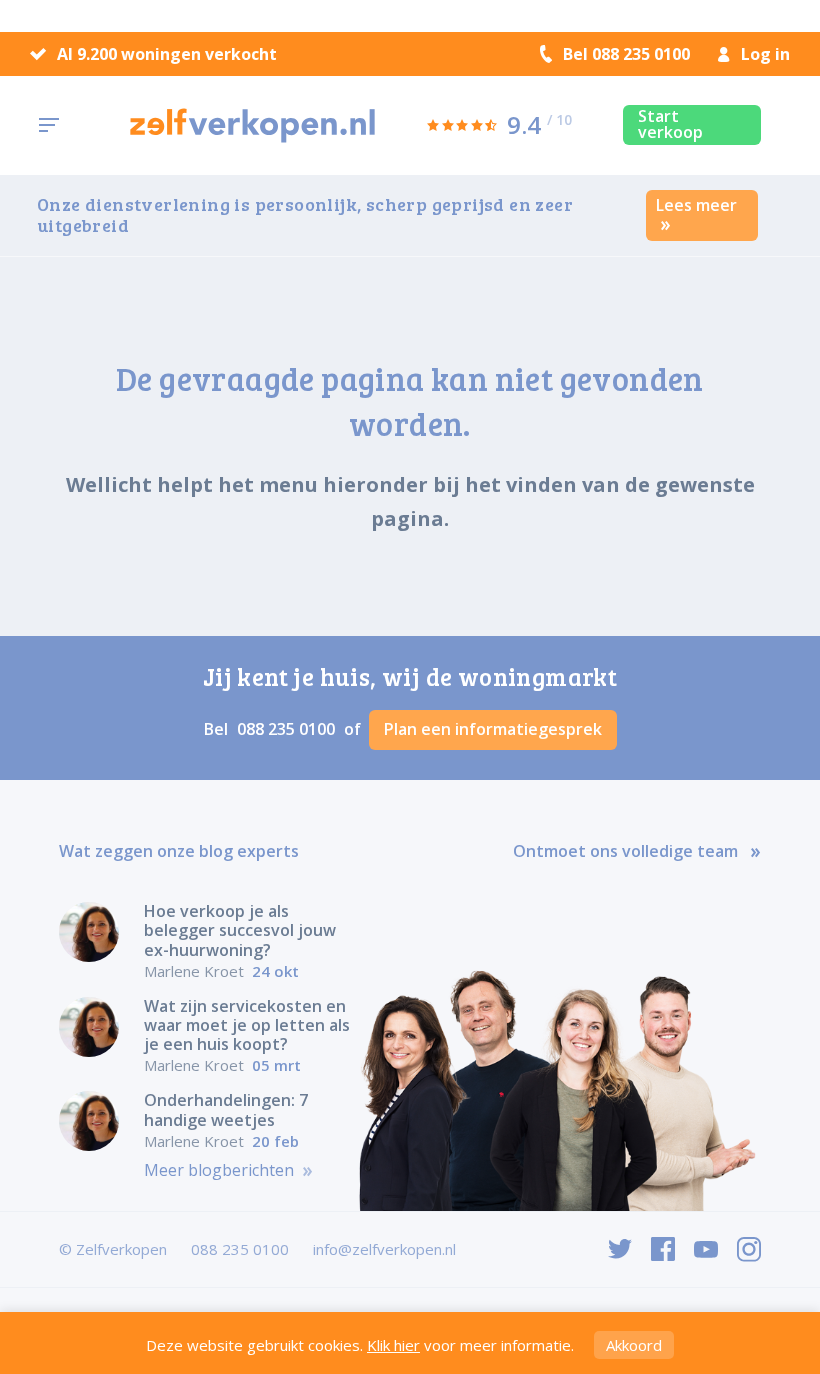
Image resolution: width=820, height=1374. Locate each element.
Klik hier (393, 1345)
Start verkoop (670, 124)
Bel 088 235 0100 (626, 54)
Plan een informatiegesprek (493, 729)
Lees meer (696, 205)
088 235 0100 (288, 729)
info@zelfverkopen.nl (384, 1249)
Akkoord (634, 1345)
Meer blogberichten (221, 1170)
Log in (765, 54)
